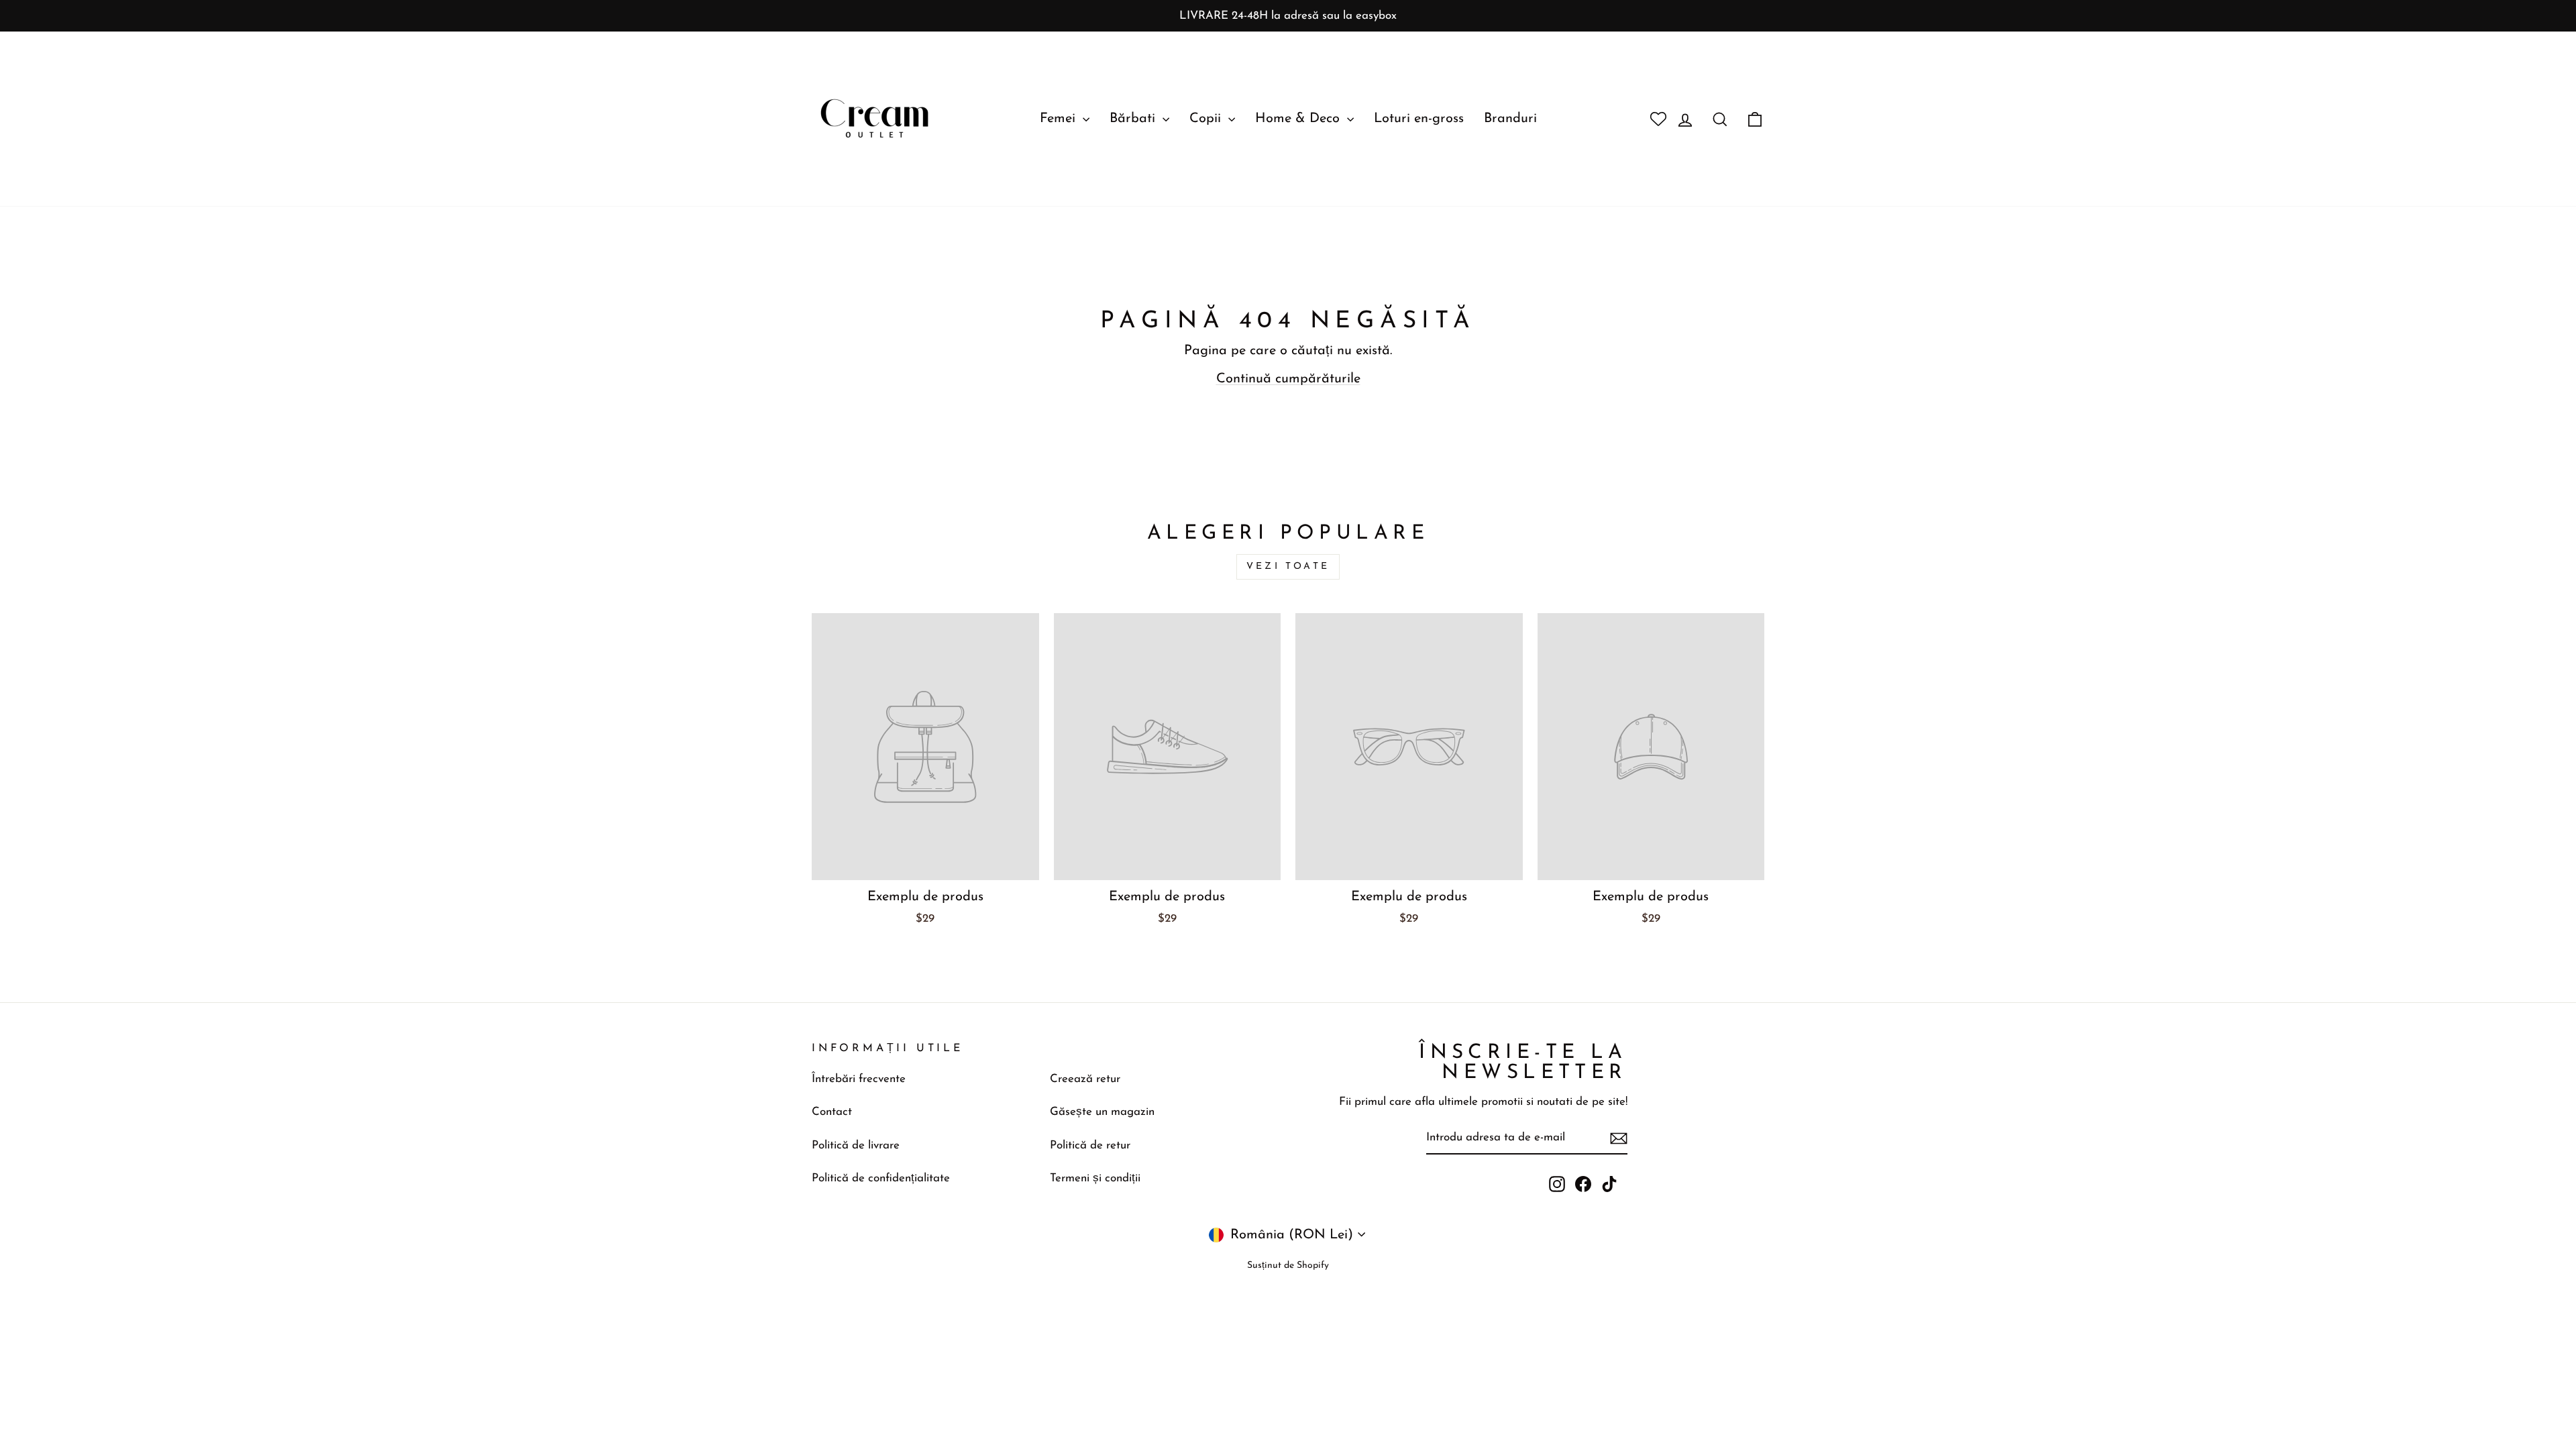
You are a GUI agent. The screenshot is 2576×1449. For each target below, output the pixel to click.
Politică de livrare (856, 1145)
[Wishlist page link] (1653, 119)
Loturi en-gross (1419, 119)
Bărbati (1134, 119)
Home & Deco (1299, 119)
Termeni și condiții (1095, 1178)
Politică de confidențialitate (881, 1178)
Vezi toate (1288, 567)
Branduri (1510, 119)
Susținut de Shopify (1288, 1266)
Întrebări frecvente (859, 1079)
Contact (832, 1112)
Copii (1207, 119)
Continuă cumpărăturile (1288, 379)
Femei (1060, 119)
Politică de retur (1090, 1145)
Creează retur (1085, 1079)
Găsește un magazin (1102, 1112)
